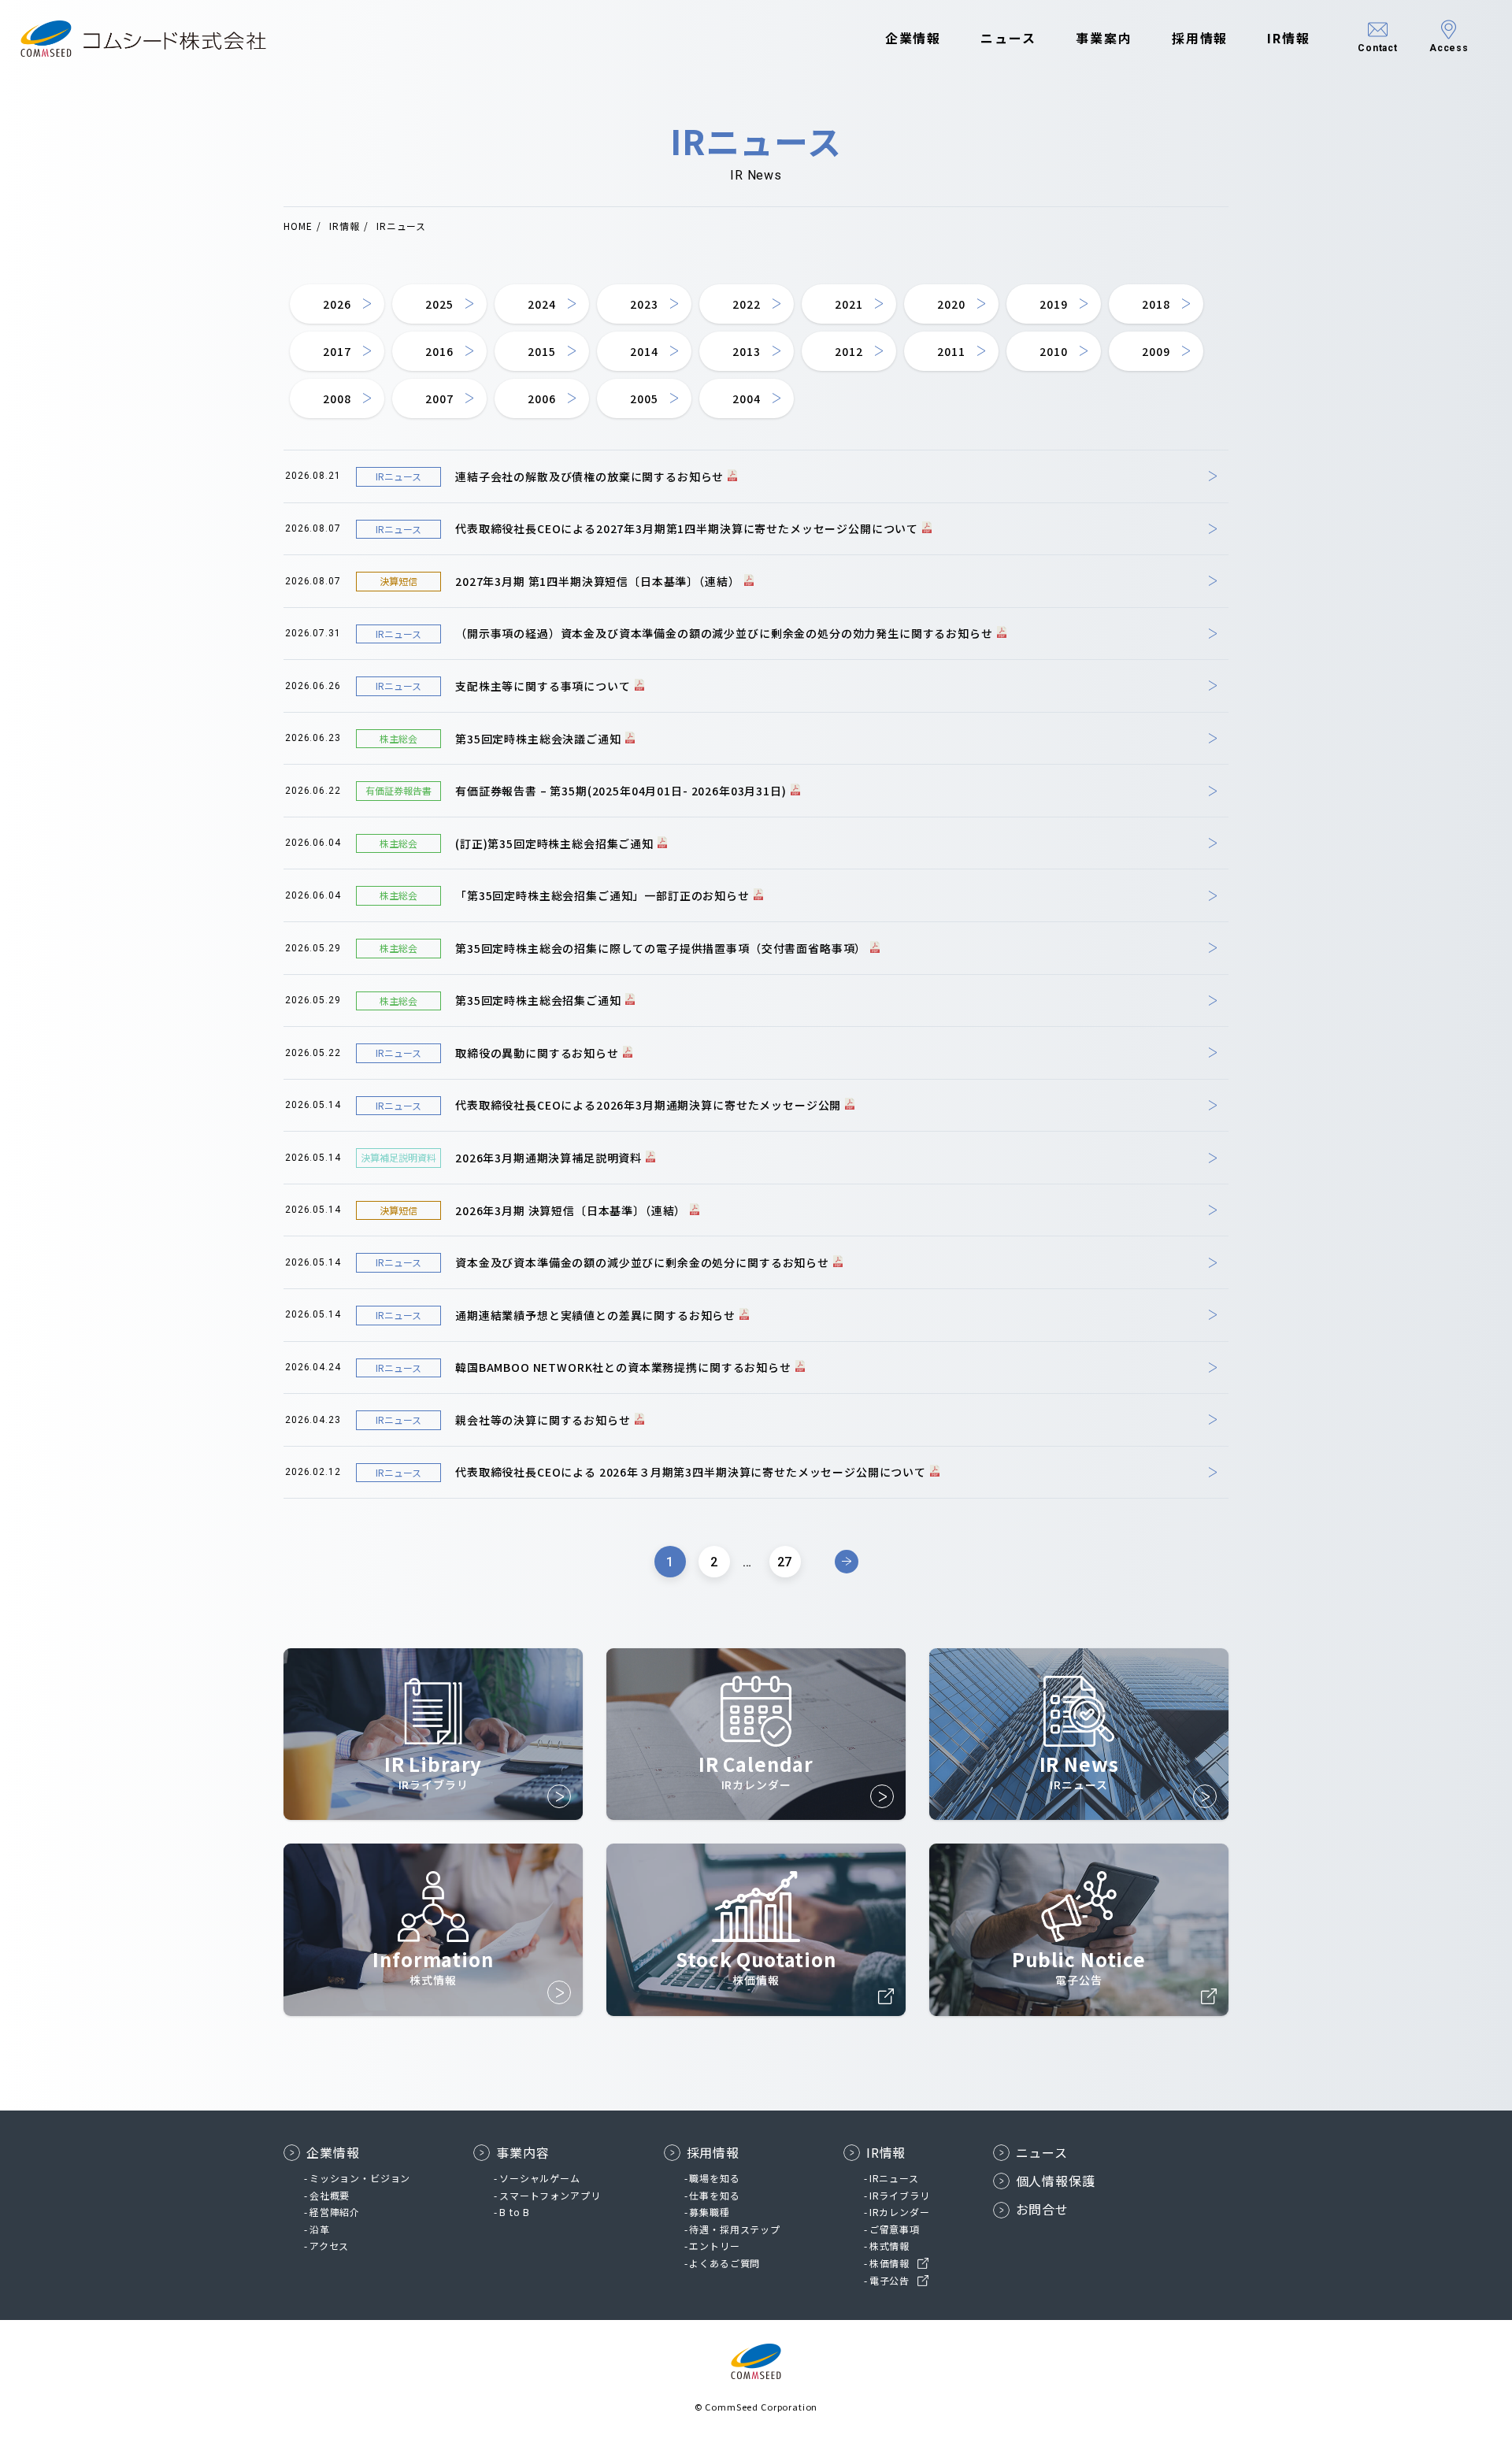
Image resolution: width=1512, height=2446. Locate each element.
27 (785, 1562)
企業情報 (913, 38)
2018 (1156, 304)
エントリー (714, 2246)
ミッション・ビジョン (360, 2178)
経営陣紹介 (335, 2212)
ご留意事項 (895, 2229)
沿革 (320, 2229)
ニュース (1008, 38)
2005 (644, 398)
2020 (951, 304)
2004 (746, 398)
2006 (541, 398)
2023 (644, 304)
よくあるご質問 (724, 2263)
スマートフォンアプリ (550, 2195)
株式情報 (889, 2246)
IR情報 (1289, 38)
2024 (541, 304)
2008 (337, 398)
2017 (337, 351)
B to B (515, 2212)
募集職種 (709, 2212)
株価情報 (889, 2263)
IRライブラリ (900, 2195)
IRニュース (894, 2178)
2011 (951, 351)
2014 (644, 351)
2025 (439, 304)
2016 (439, 351)
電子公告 (889, 2280)
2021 (849, 304)
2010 (1053, 351)
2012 (849, 351)
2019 (1053, 304)
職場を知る (714, 2178)
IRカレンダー (900, 2212)
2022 (746, 304)
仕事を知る (714, 2195)
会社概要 (330, 2195)
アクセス (329, 2246)
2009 (1156, 351)
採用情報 (1200, 38)
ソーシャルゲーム (540, 2178)
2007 (439, 398)
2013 (746, 351)
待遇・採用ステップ (735, 2229)
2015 (541, 351)
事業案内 (1104, 38)
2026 (337, 304)
